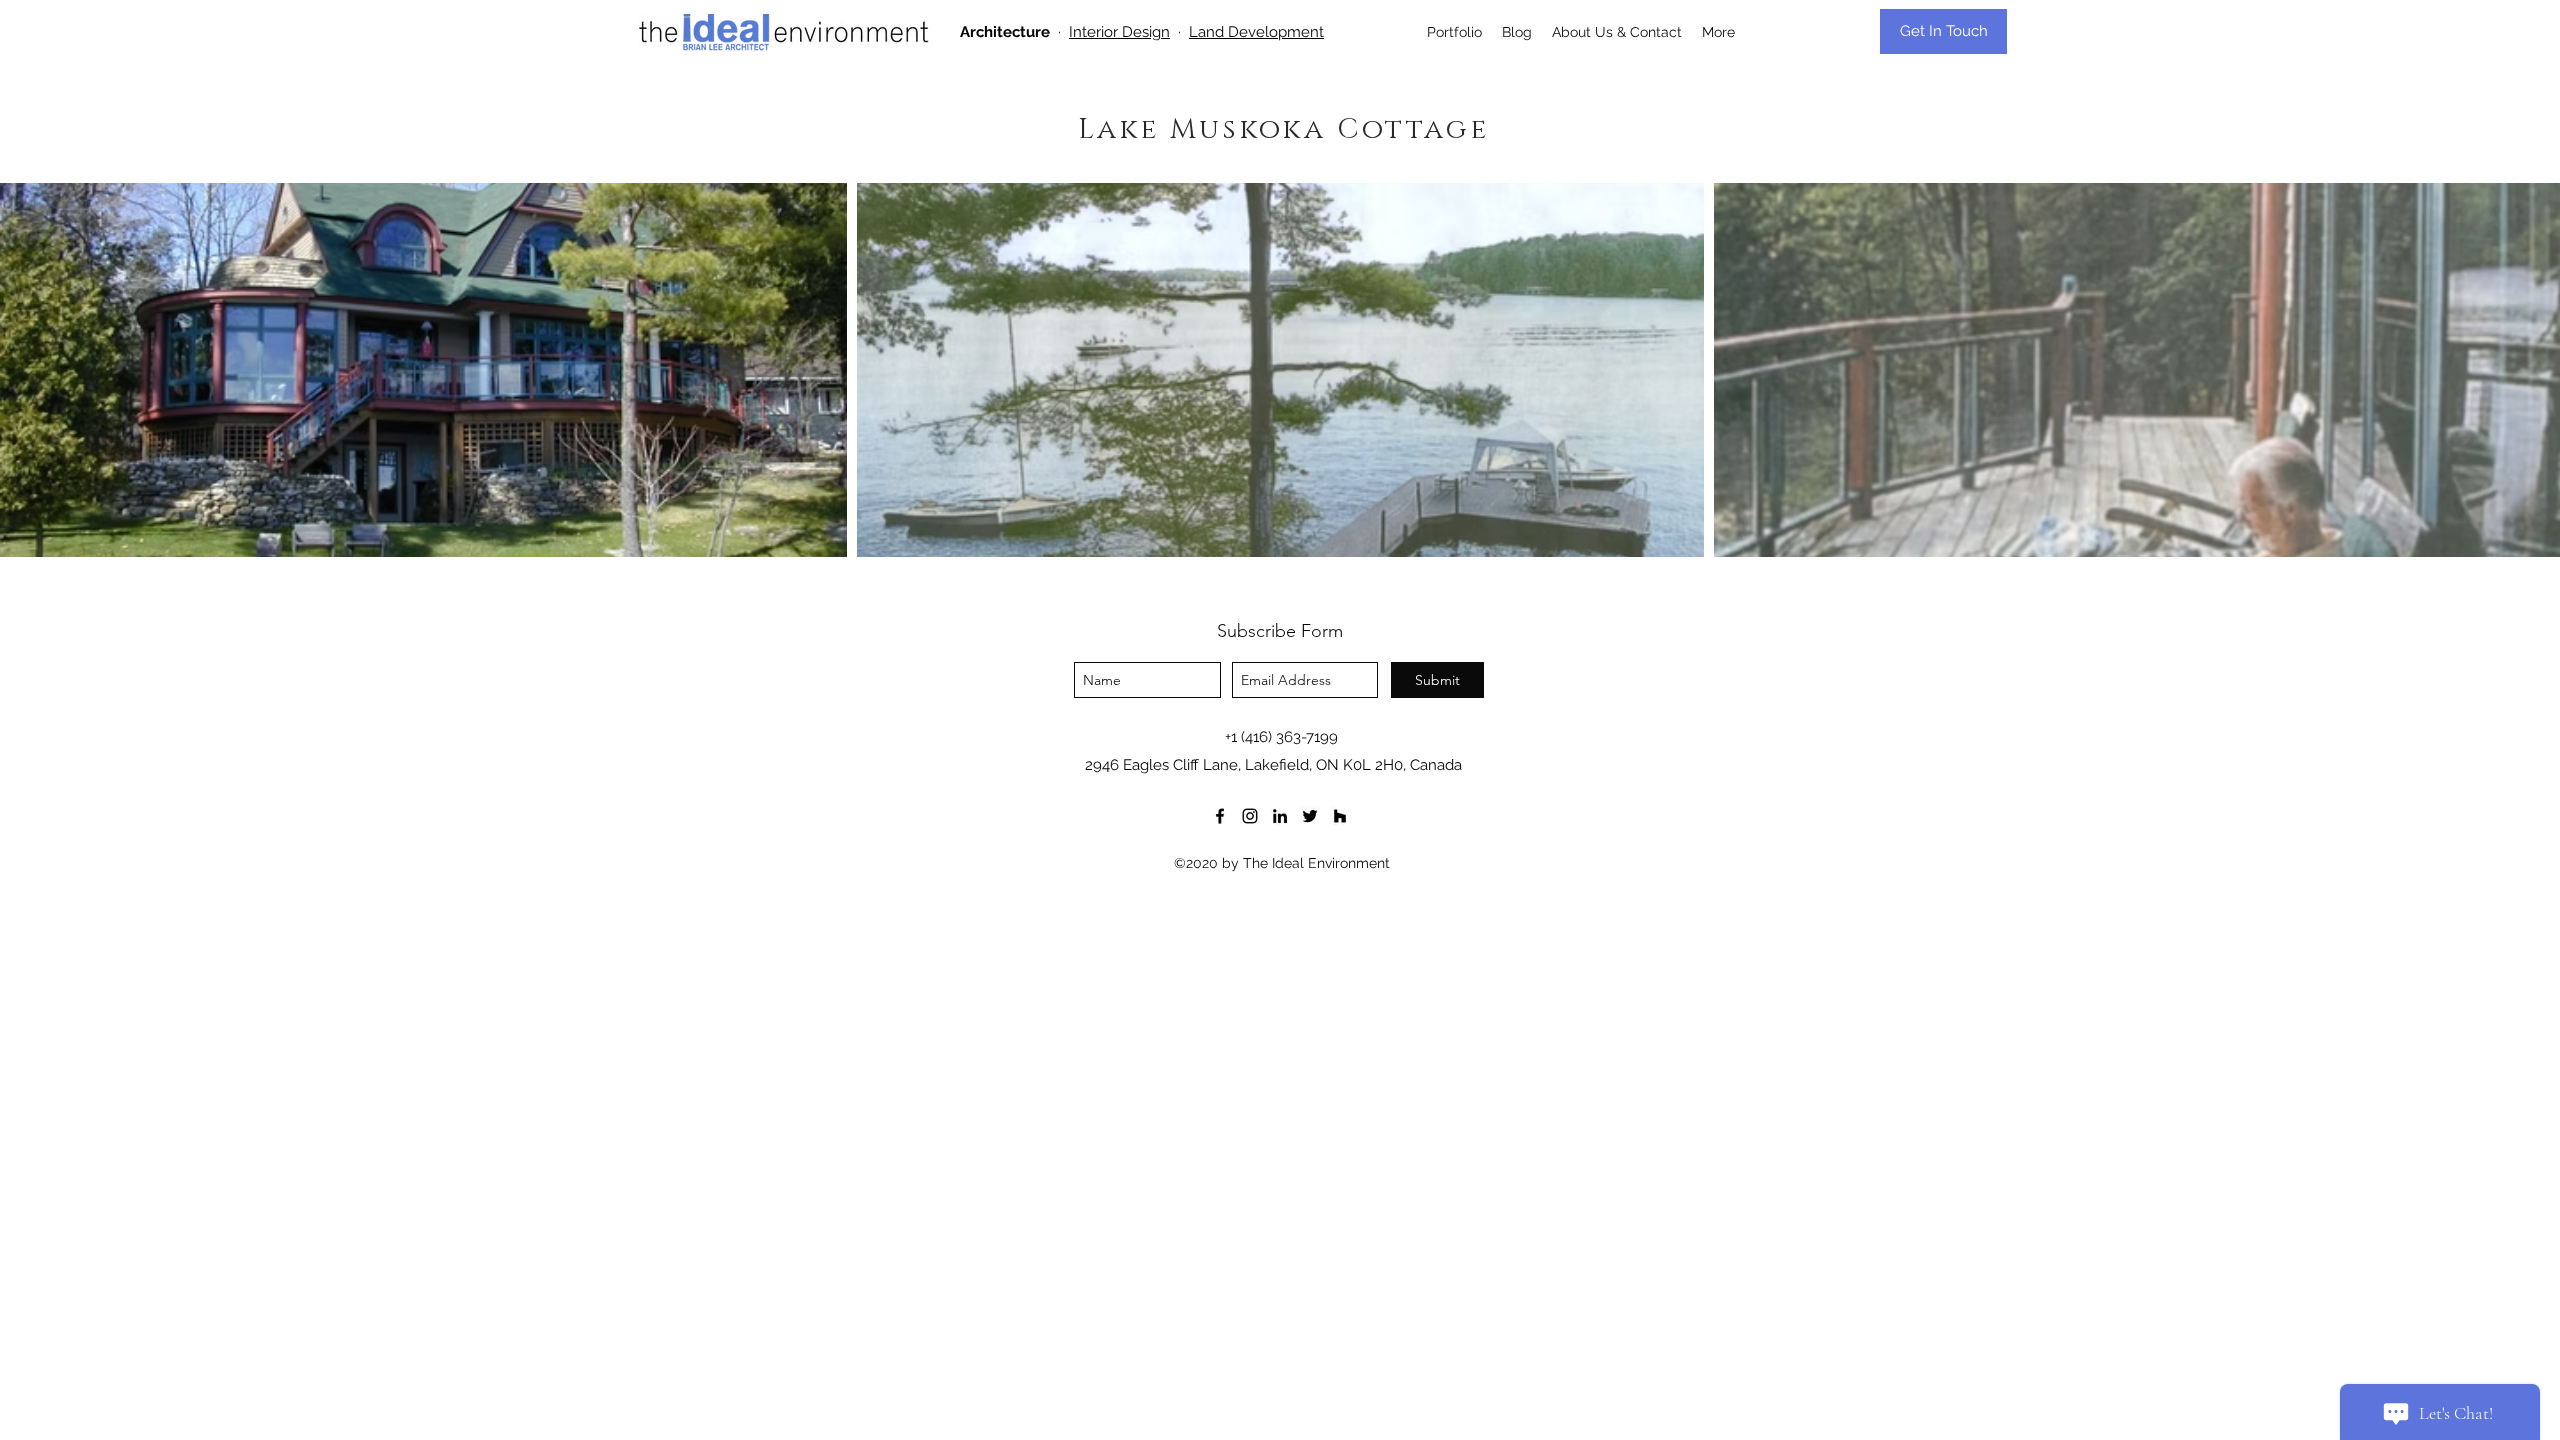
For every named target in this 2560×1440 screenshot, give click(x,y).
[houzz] (1340, 816)
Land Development (1256, 32)
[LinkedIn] (1280, 816)
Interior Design (1119, 32)
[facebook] (1220, 816)
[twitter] (1310, 816)
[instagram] (1250, 816)
